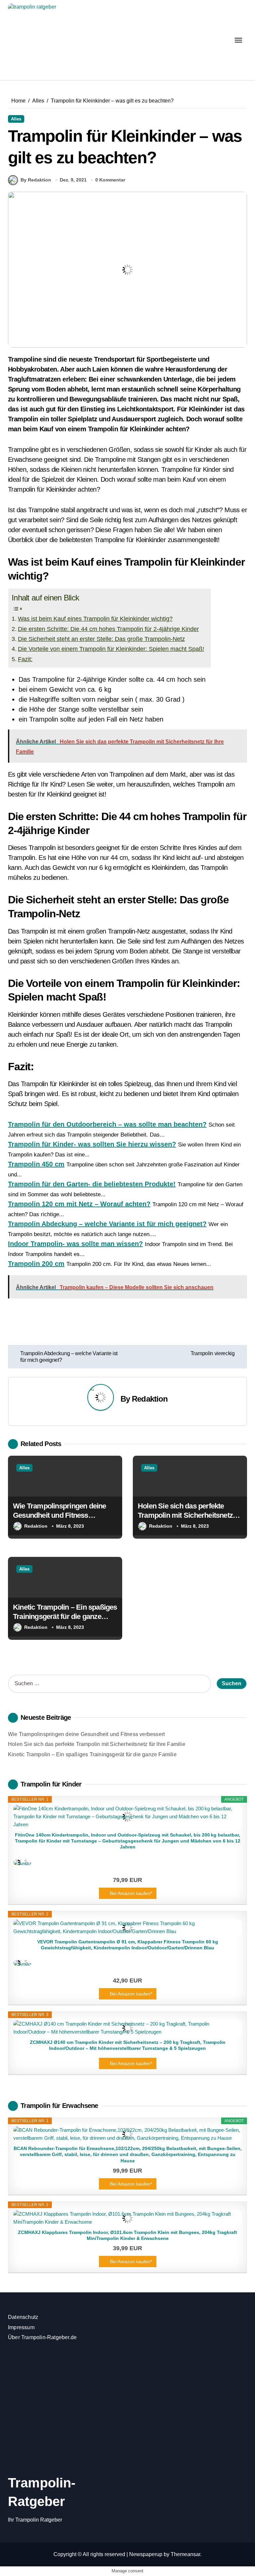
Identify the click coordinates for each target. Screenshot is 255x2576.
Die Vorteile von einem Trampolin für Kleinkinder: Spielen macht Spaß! (111, 649)
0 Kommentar (110, 180)
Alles (16, 119)
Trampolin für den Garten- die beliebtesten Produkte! (92, 1184)
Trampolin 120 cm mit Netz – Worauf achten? (79, 1204)
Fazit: (25, 659)
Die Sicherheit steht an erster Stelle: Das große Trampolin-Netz (101, 639)
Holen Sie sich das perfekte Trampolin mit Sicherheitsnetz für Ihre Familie (185, 1515)
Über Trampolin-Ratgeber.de (42, 2337)
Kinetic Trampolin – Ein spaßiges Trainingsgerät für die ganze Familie (65, 1617)
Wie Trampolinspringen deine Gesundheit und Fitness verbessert (60, 1515)
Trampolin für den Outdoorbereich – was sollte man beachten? (107, 1124)
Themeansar (185, 2554)
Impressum (21, 2327)
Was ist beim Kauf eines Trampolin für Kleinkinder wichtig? (95, 619)
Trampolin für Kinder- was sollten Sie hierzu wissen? (92, 1144)
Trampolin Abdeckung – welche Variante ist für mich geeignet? (107, 1224)
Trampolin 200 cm (36, 1264)
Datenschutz (23, 2317)
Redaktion (150, 1399)
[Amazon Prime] (127, 1862)
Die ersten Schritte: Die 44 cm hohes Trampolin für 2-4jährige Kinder (108, 629)
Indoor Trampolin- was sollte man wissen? (75, 1244)
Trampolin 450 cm (36, 1164)
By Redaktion (36, 180)
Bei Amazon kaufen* (131, 1893)
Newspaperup (146, 2554)
